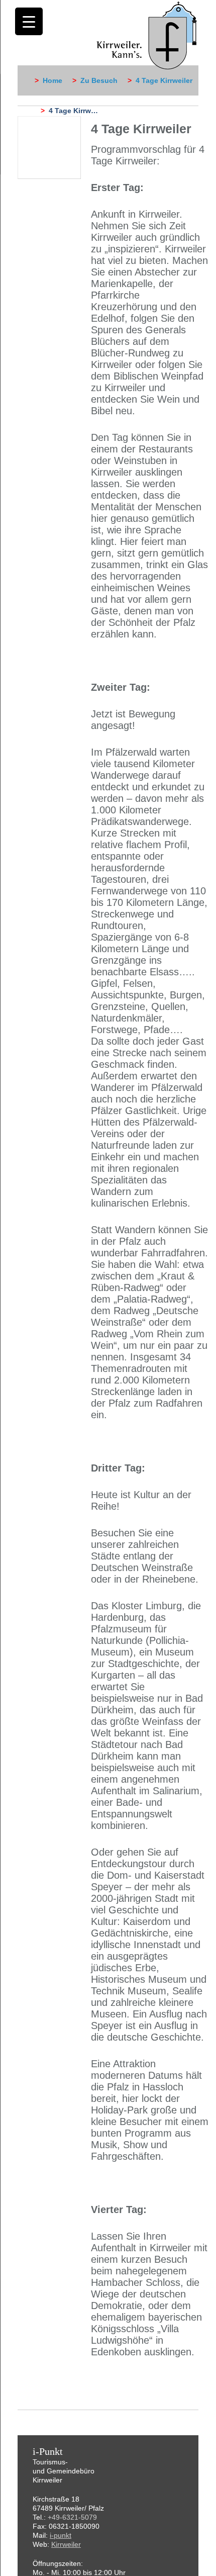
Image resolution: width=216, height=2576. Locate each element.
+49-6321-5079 (72, 2517)
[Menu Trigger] (29, 21)
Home (52, 80)
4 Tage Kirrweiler (164, 80)
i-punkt (61, 2535)
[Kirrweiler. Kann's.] (147, 35)
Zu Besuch (99, 80)
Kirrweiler (66, 2544)
